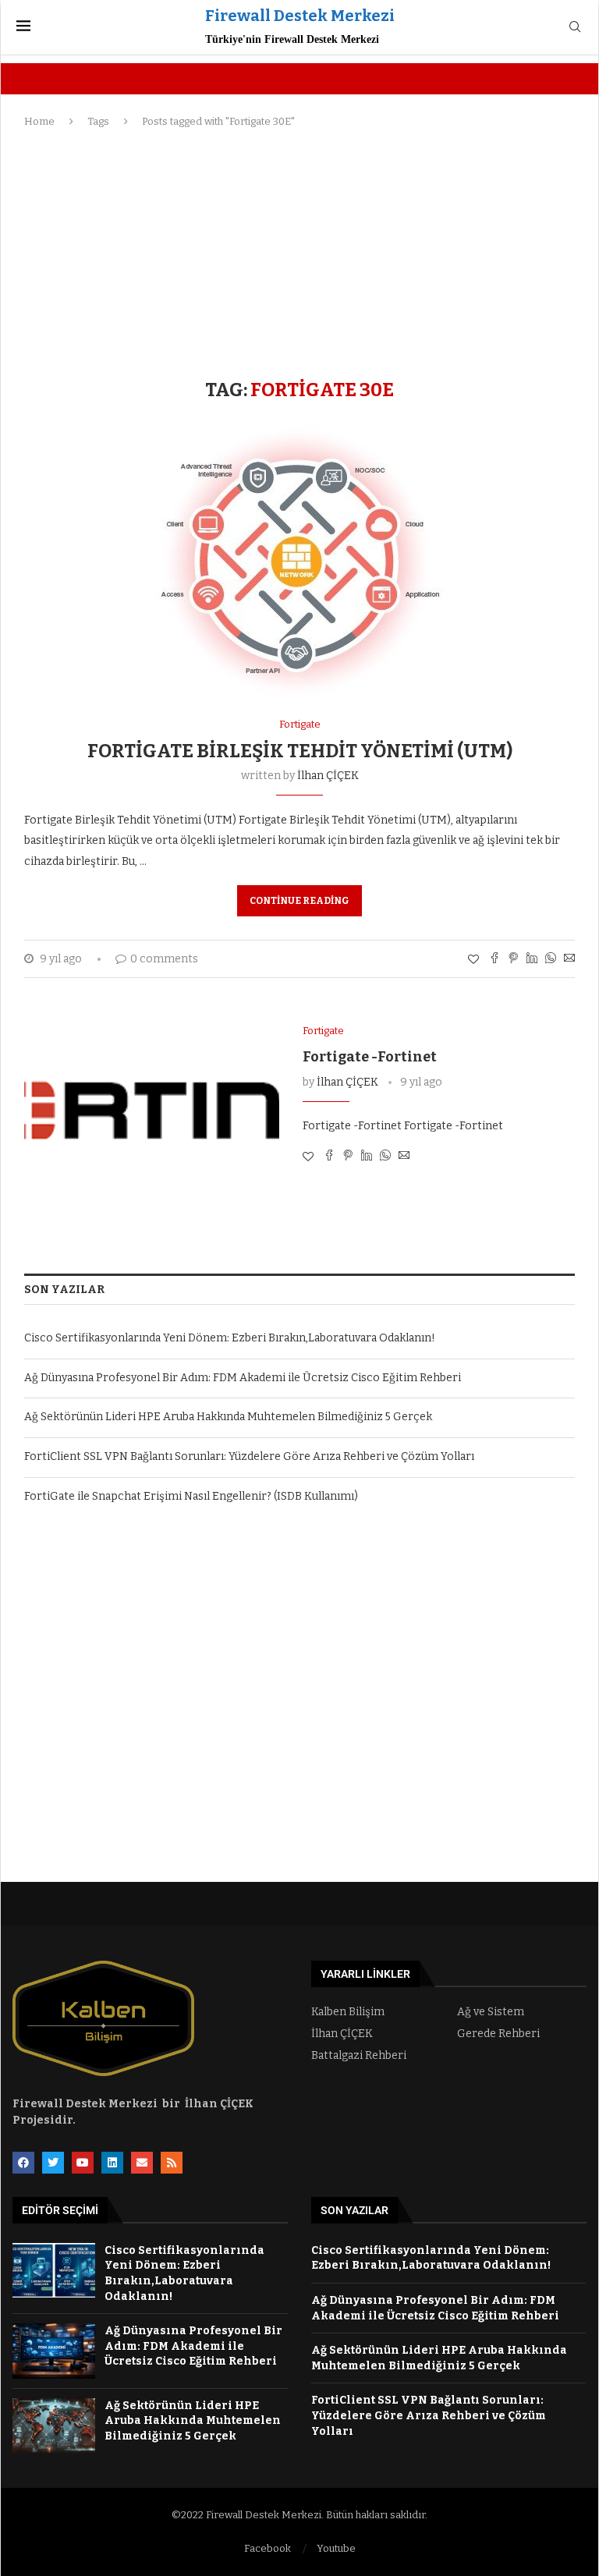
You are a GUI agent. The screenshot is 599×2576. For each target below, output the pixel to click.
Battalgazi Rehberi (359, 2056)
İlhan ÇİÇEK (328, 776)
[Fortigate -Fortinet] (152, 1110)
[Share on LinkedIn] (532, 959)
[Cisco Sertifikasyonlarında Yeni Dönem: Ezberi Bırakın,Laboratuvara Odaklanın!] (54, 2271)
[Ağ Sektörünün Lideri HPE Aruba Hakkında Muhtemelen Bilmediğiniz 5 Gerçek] (54, 2426)
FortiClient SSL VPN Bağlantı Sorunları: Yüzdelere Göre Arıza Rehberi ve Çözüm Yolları (249, 1456)
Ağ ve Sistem (491, 2012)
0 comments (164, 959)
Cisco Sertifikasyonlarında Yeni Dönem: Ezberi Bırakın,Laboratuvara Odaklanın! (230, 1338)
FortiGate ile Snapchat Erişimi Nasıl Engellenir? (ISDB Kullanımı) (191, 1496)
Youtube (336, 2548)
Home (39, 121)
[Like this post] (473, 960)
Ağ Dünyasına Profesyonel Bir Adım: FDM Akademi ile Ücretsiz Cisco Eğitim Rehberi (243, 1378)
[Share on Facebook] (494, 959)
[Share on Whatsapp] (551, 959)
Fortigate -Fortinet (370, 1057)
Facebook (268, 2548)
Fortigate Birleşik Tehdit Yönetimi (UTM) (300, 751)
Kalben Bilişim (348, 2012)
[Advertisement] (299, 254)
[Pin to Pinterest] (513, 959)
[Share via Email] (569, 959)
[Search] (575, 28)
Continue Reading (299, 901)
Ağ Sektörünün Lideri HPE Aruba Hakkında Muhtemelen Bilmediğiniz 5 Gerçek (228, 1417)
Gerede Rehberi (498, 2034)
